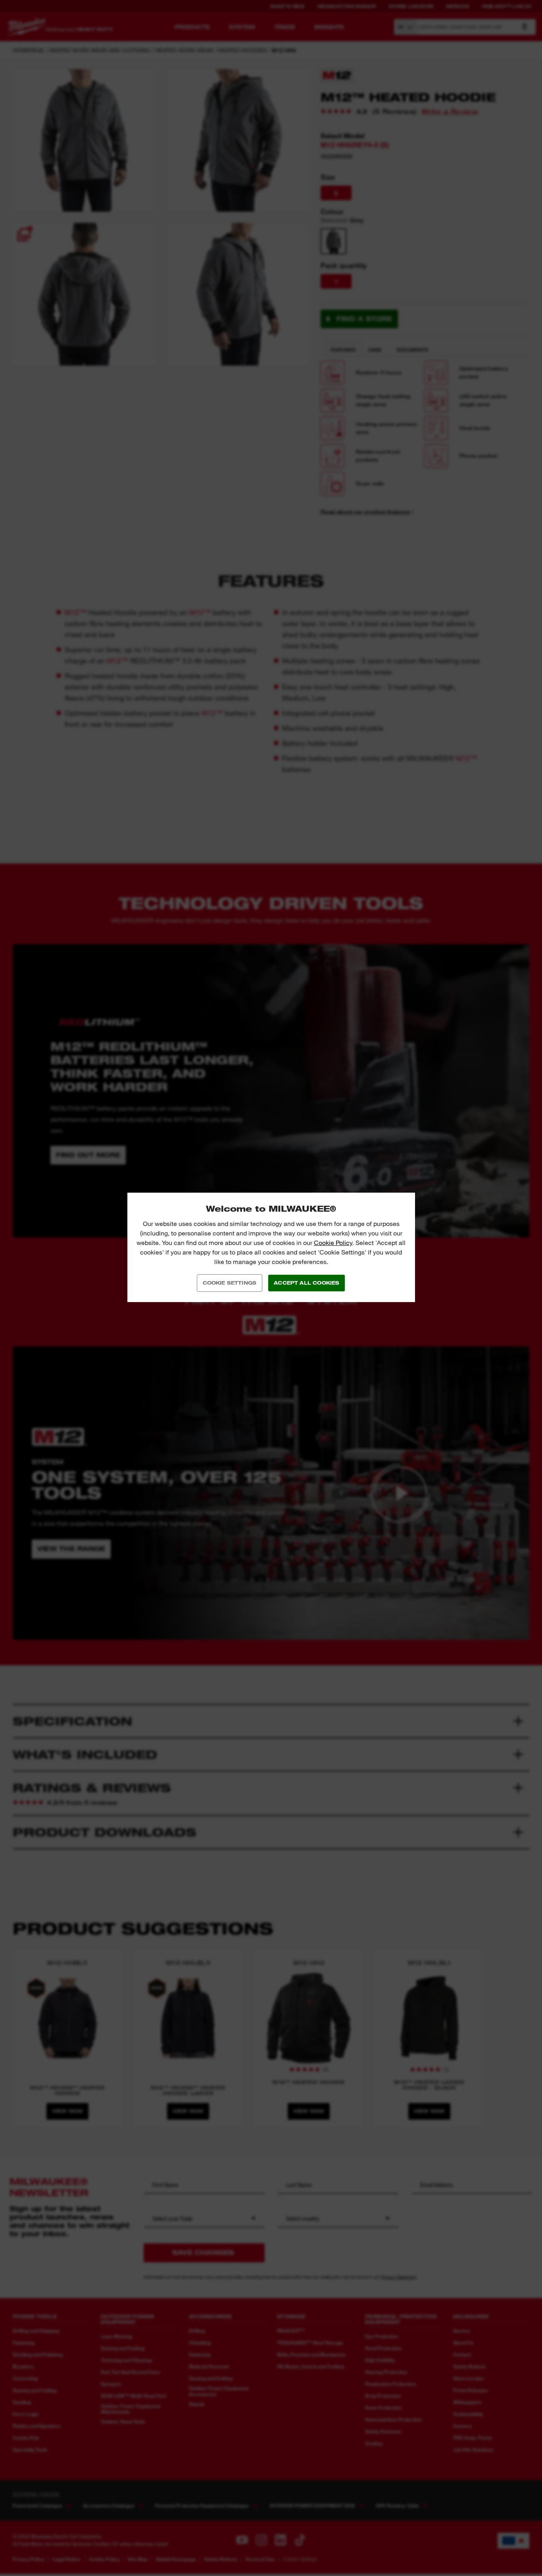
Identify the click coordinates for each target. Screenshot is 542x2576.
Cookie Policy (333, 1243)
